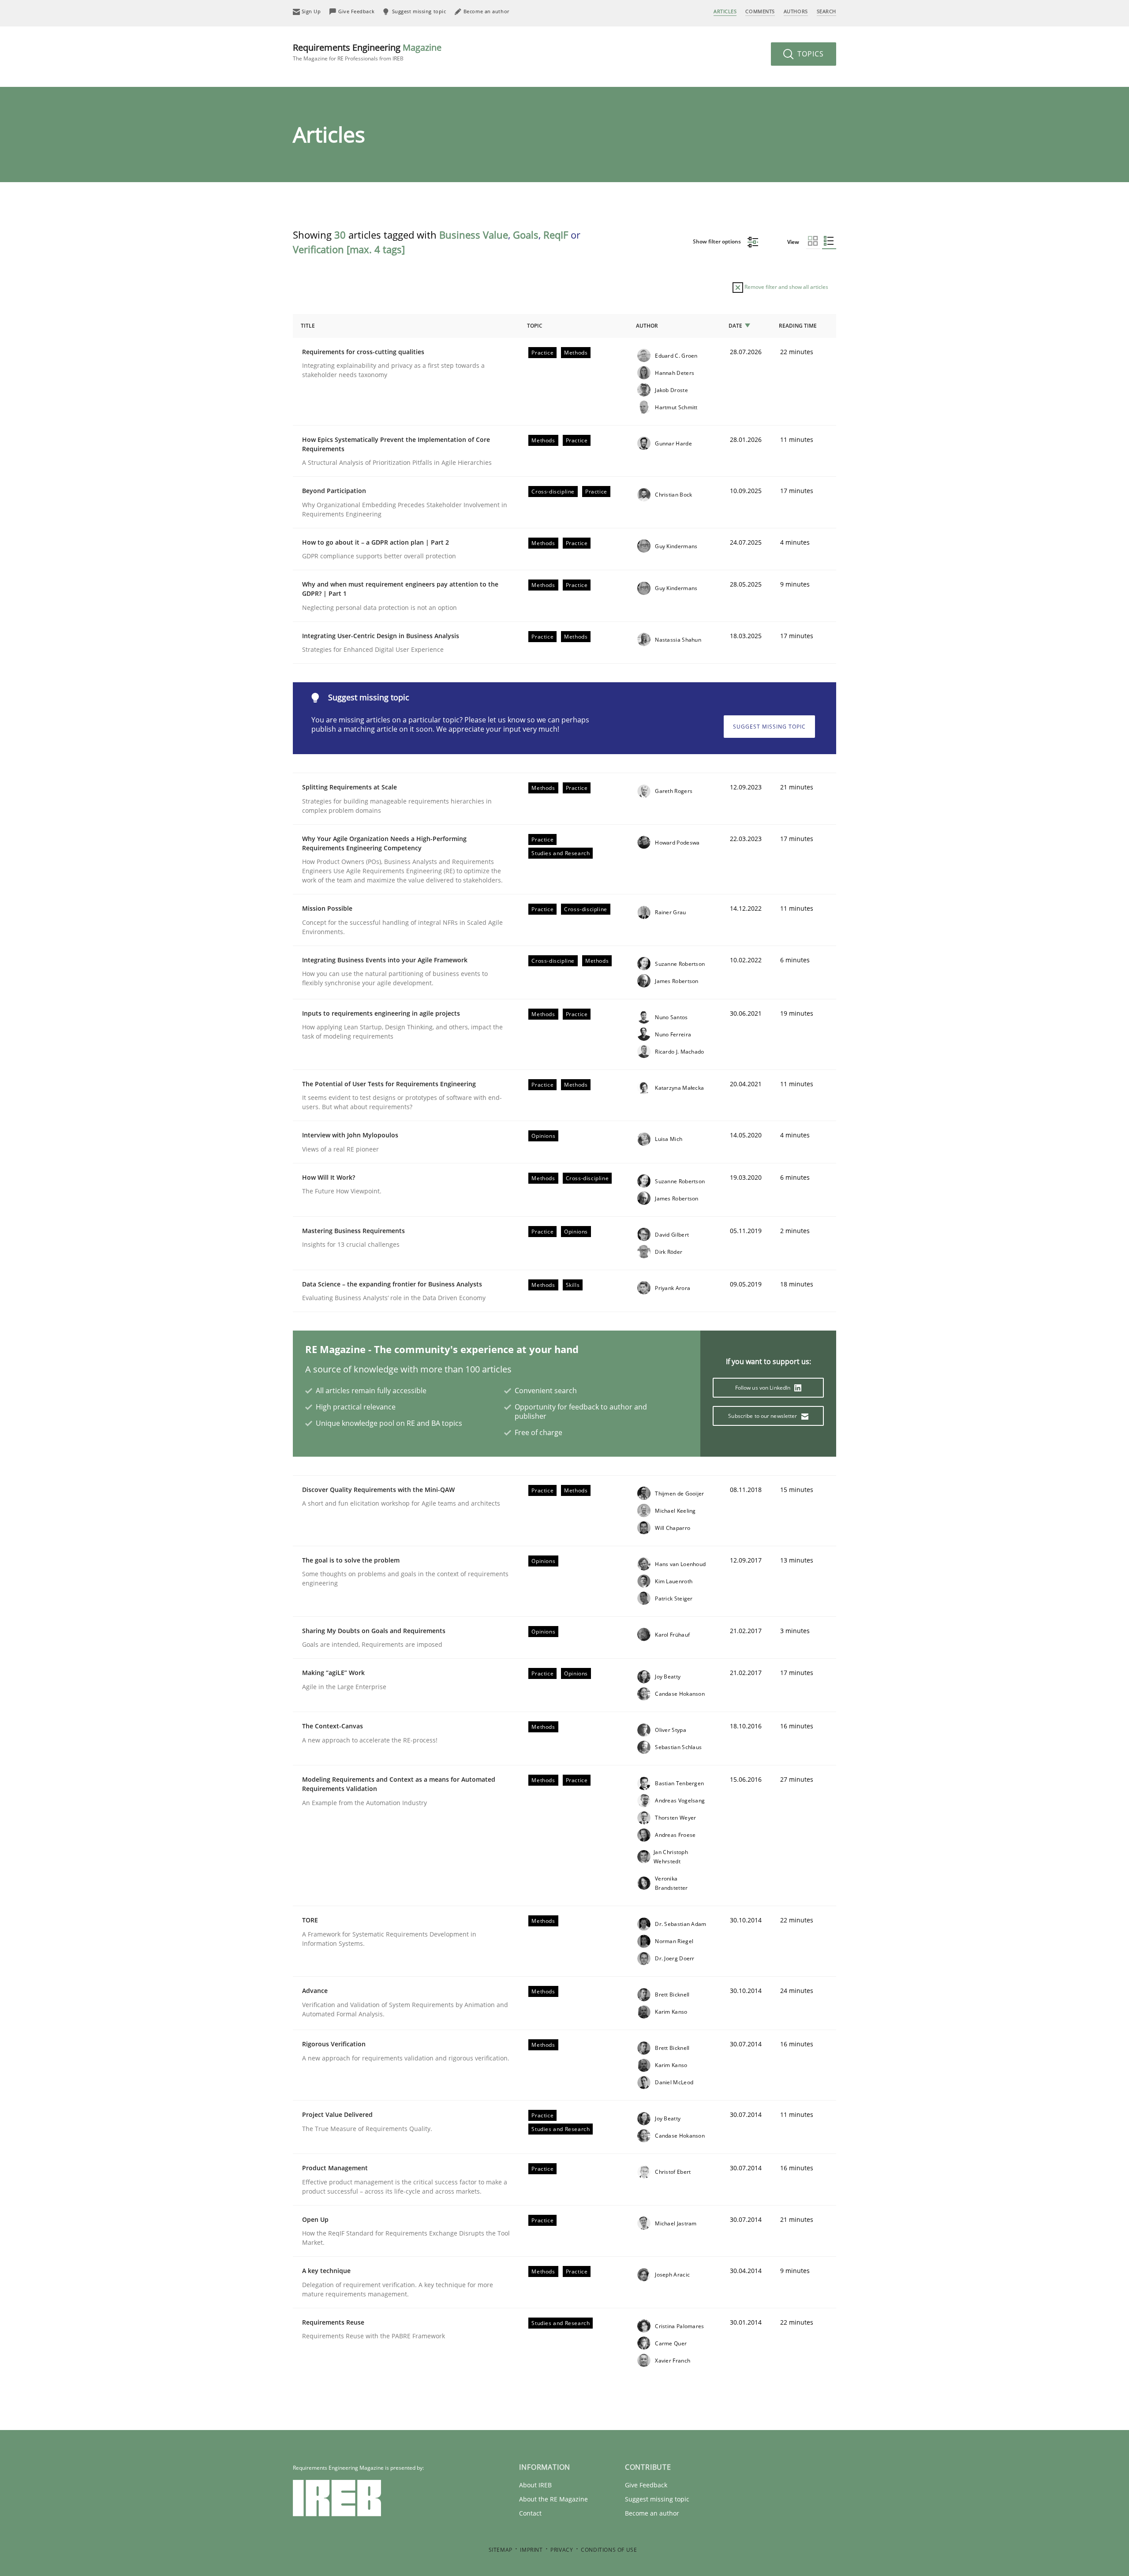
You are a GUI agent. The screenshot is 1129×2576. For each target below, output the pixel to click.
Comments (760, 11)
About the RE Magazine (553, 2499)
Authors (796, 11)
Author (647, 326)
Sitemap (501, 2550)
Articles (725, 11)
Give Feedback (646, 2485)
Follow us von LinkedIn (764, 1388)
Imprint (531, 2550)
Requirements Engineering (367, 52)
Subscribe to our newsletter (763, 1416)
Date (735, 326)
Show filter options (718, 241)
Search (826, 11)
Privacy (562, 2550)
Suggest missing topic (769, 727)
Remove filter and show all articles (786, 287)
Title (308, 326)
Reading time (798, 326)
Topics (809, 54)
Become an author (652, 2513)
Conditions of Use (609, 2550)
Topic (535, 326)
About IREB (535, 2485)
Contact (530, 2513)
